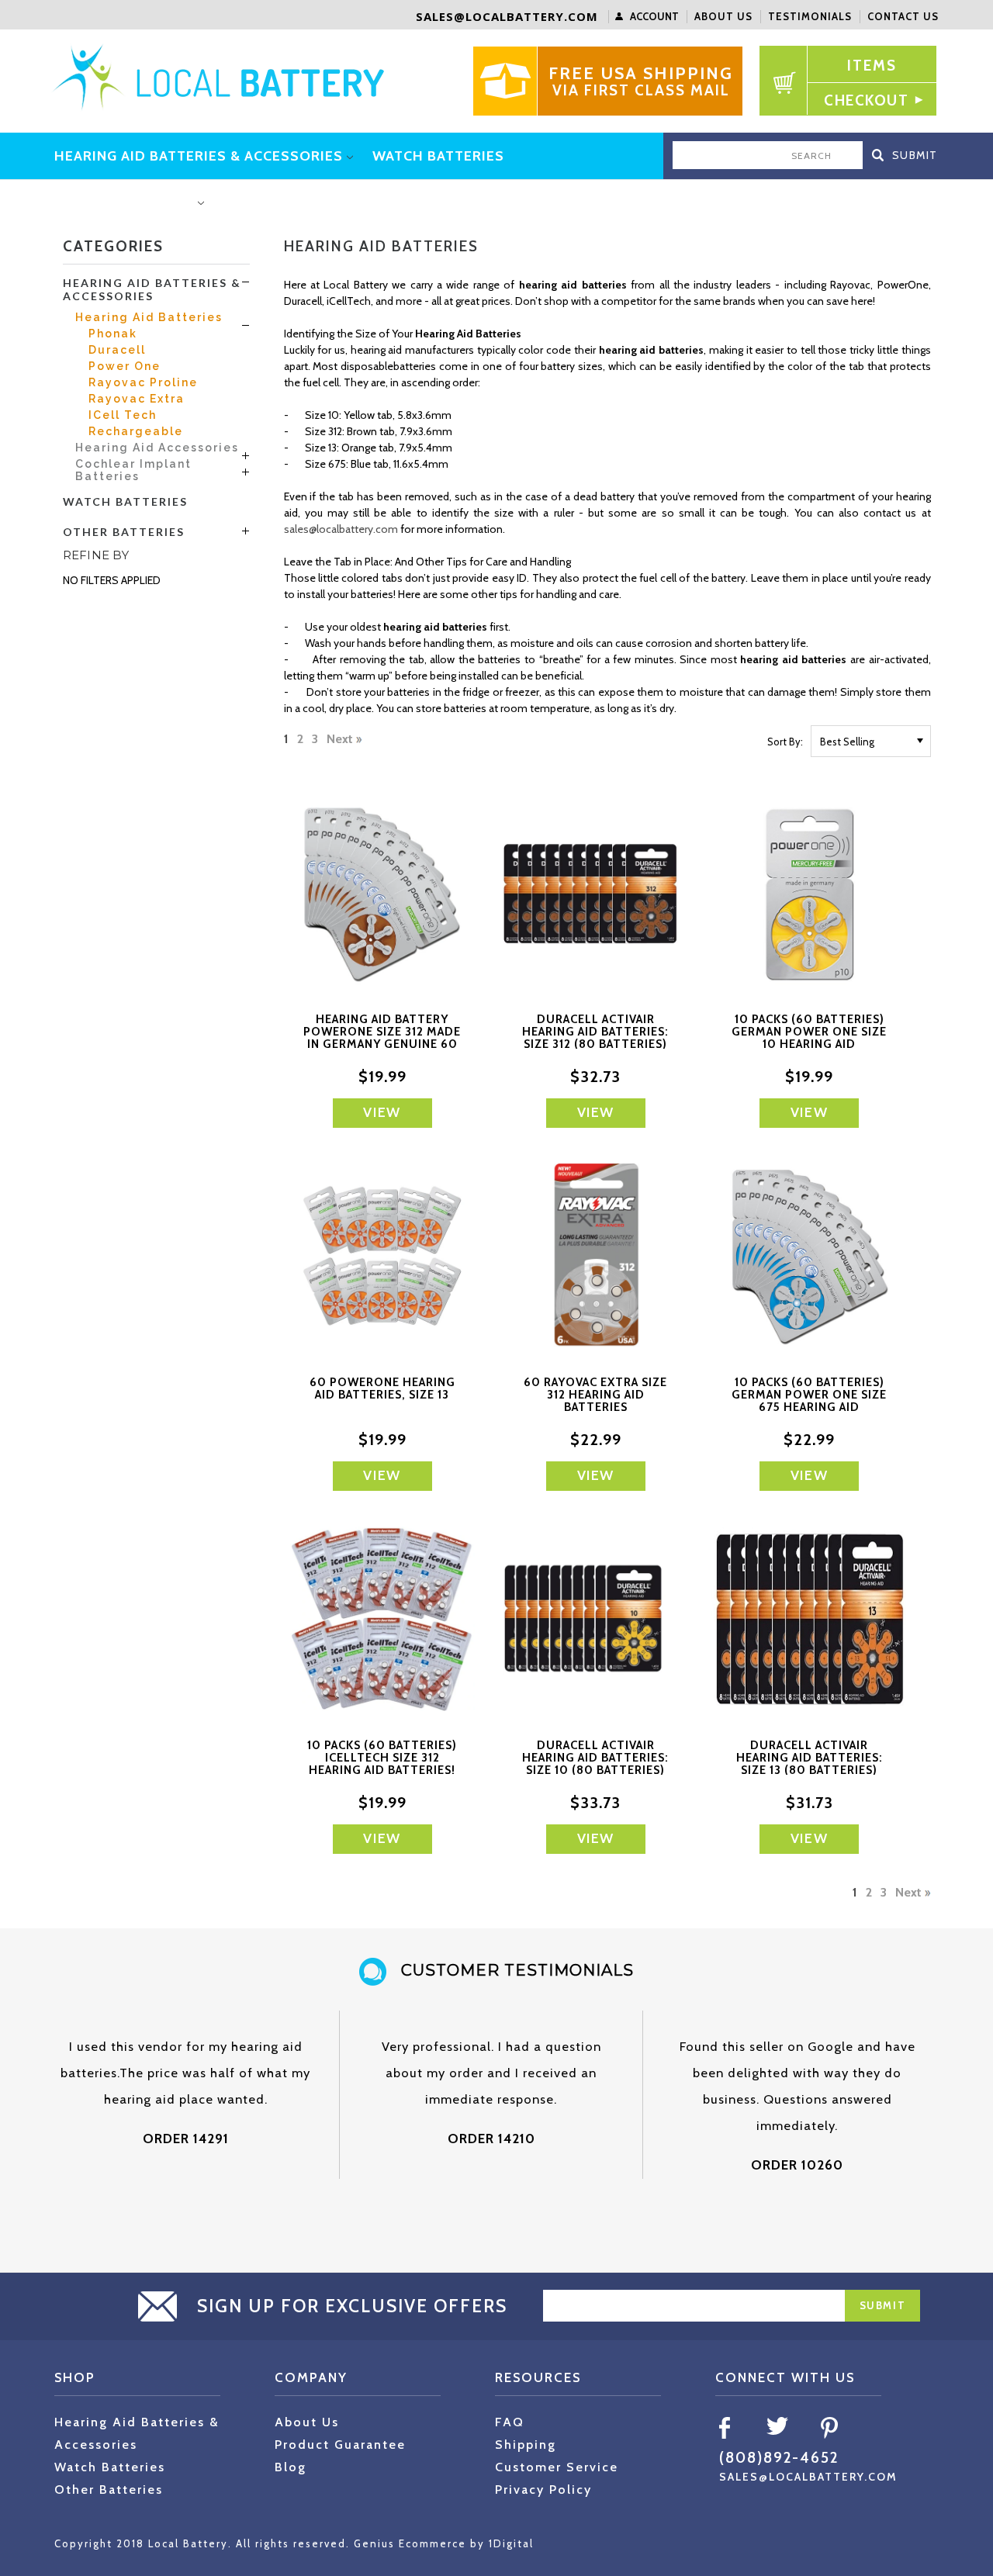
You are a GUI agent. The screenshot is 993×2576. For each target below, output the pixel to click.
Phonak (113, 334)
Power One (125, 366)
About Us (723, 16)
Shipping (526, 2445)
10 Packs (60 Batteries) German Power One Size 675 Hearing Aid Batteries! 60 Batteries (809, 1401)
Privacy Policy (543, 2490)
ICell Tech (123, 415)
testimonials (810, 16)
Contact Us (903, 16)
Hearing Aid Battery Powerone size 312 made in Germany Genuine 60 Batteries (382, 1038)
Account (654, 16)
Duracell (117, 350)
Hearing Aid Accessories (157, 448)
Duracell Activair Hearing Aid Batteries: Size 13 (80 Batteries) (810, 1758)
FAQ (510, 2422)
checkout (866, 100)
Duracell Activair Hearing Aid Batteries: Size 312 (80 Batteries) (595, 1032)
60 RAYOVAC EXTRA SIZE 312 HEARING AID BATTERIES (595, 1395)
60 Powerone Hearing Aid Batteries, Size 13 (382, 1388)
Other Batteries (124, 532)
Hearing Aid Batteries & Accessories (152, 289)
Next (341, 740)
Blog (291, 2467)
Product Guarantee (340, 2445)
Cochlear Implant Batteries (133, 470)
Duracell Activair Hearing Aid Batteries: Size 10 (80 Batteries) (595, 1758)
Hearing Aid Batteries (149, 317)
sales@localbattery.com (507, 16)
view (382, 1112)
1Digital (511, 2543)
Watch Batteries (125, 501)
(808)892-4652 (779, 2458)
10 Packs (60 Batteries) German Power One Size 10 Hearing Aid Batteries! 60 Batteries (809, 1038)
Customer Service (557, 2467)
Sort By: (785, 742)
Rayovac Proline (143, 382)
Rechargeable (136, 431)
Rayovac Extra (137, 399)
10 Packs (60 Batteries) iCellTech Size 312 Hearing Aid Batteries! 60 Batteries (382, 1764)
